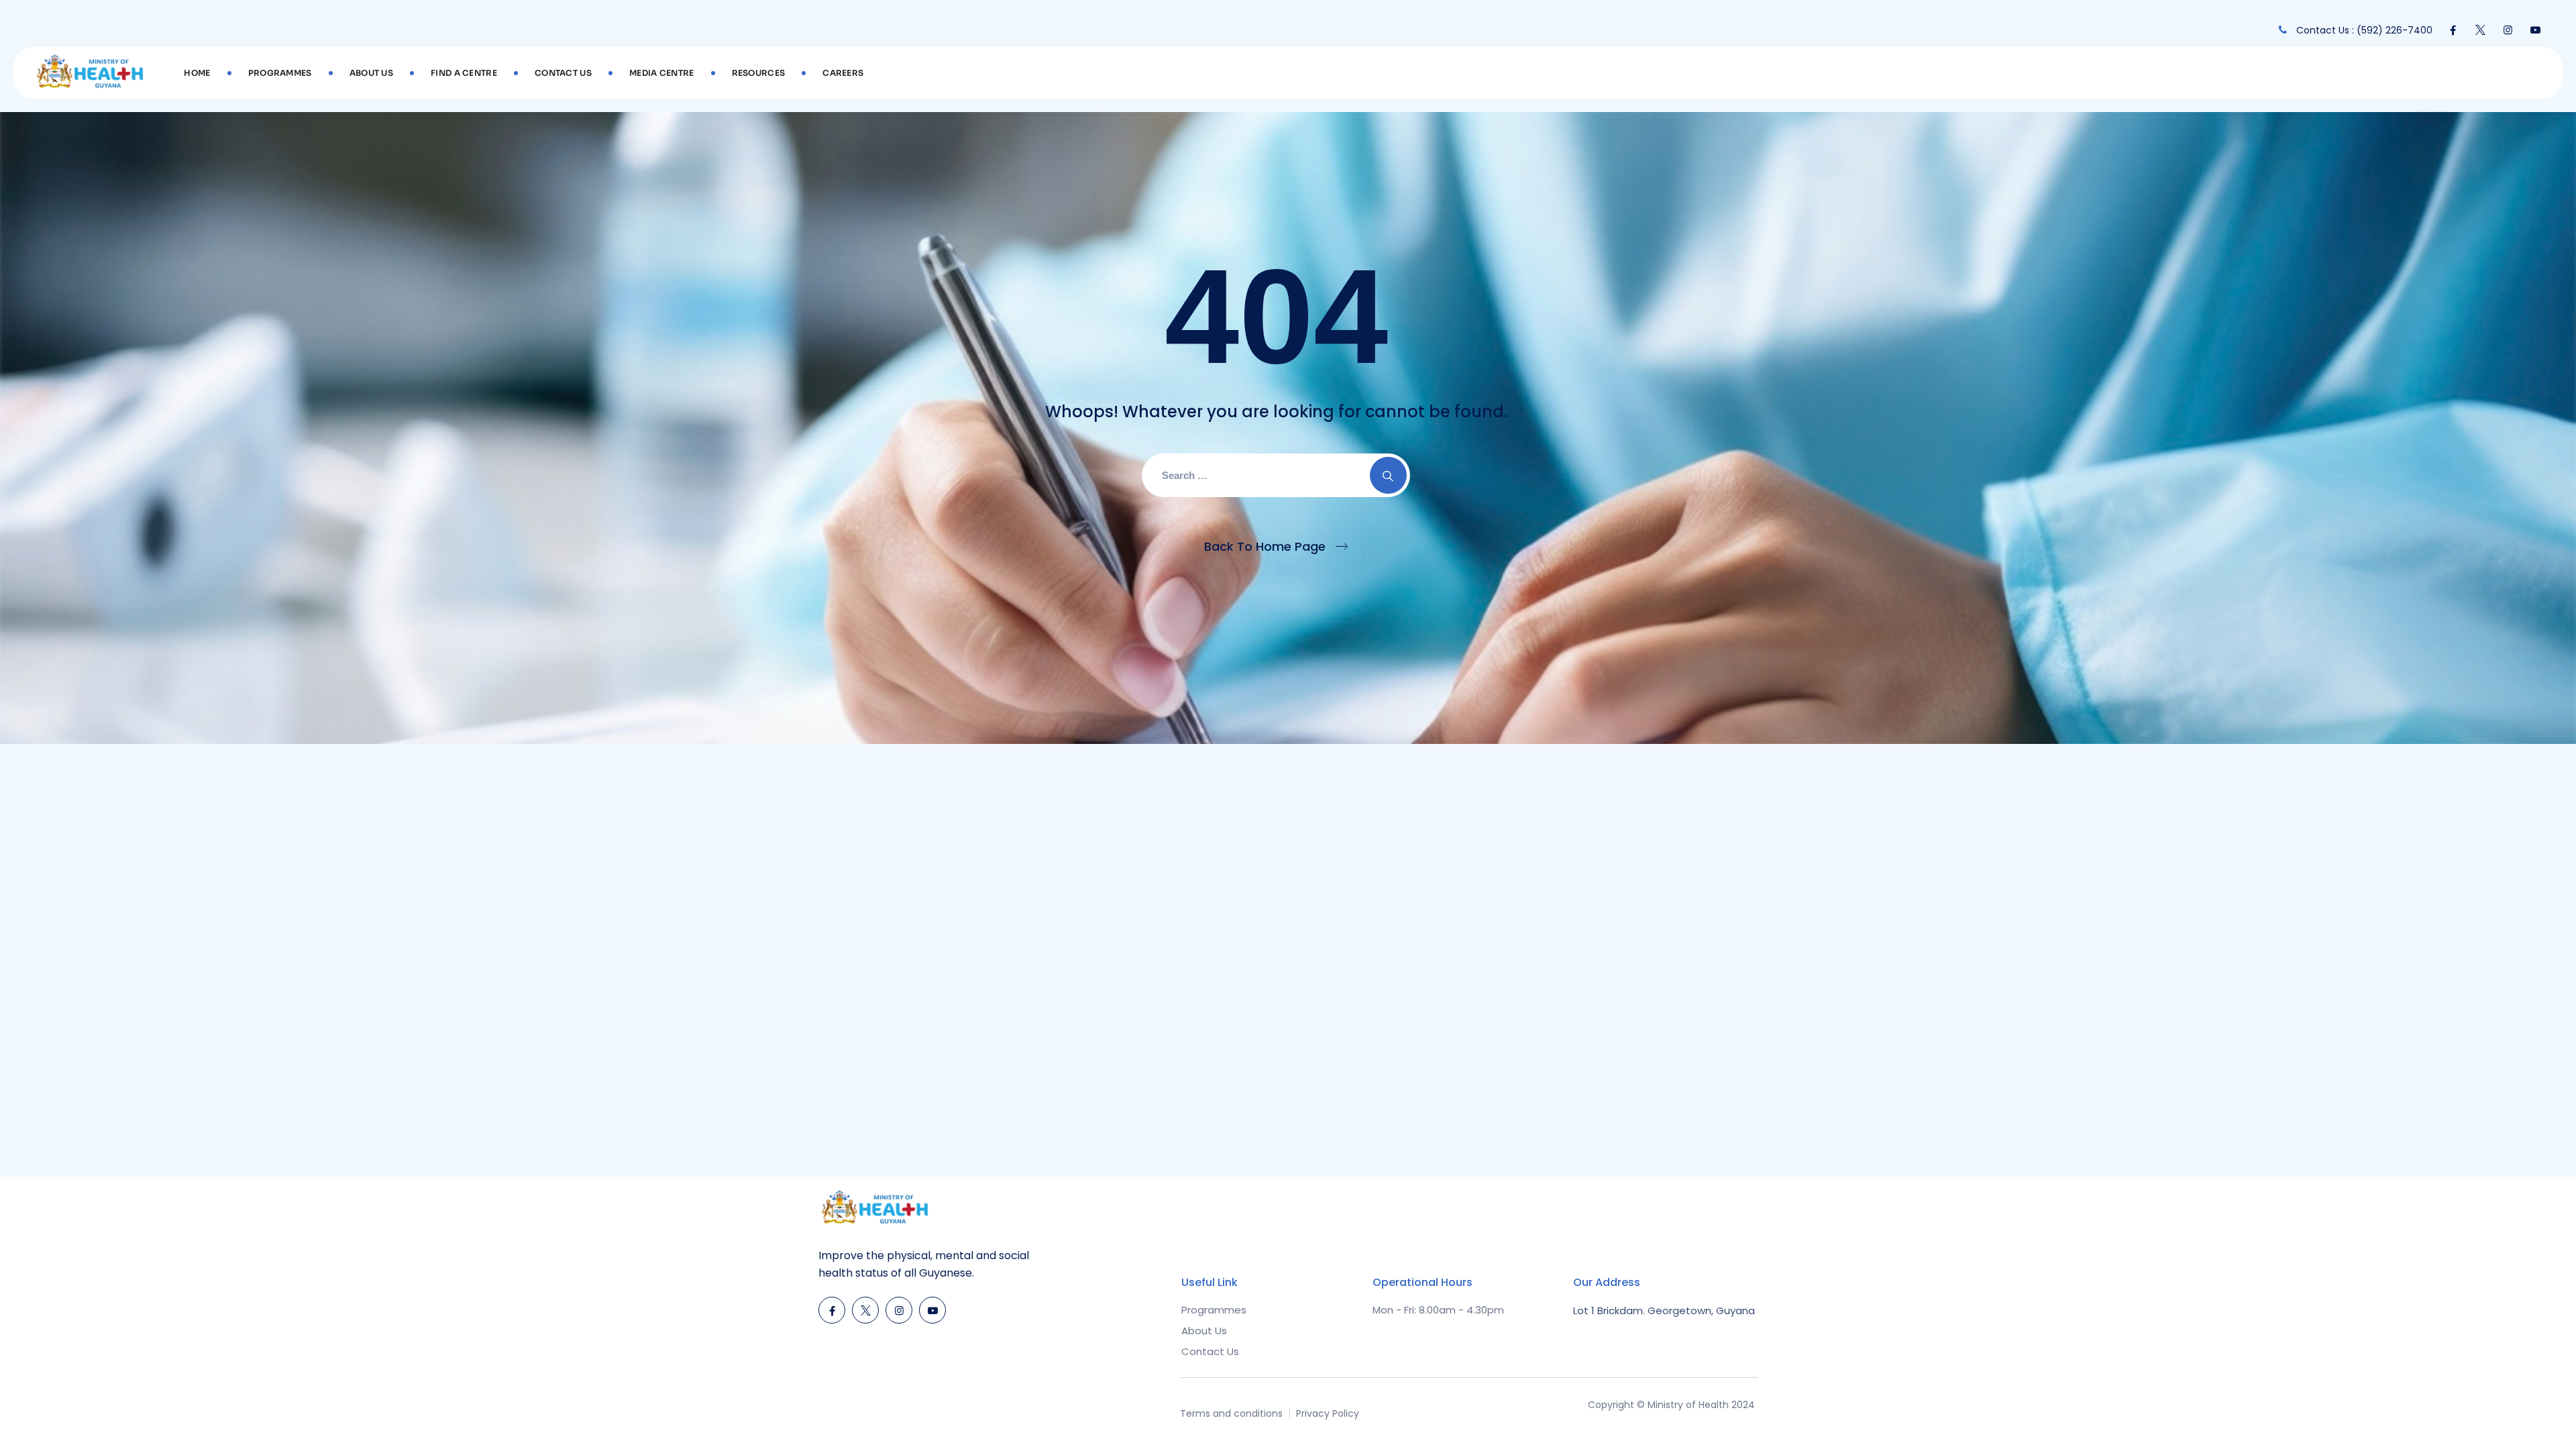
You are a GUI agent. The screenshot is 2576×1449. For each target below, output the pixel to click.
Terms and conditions (1231, 1413)
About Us (371, 73)
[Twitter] (2480, 30)
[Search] (1388, 475)
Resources (759, 73)
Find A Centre (464, 73)
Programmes (280, 73)
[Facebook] (2453, 30)
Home (197, 73)
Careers (843, 73)
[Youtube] (2535, 30)
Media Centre (662, 73)
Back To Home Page (1265, 546)
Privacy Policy (1328, 1413)
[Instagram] (2508, 30)
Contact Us (563, 73)
